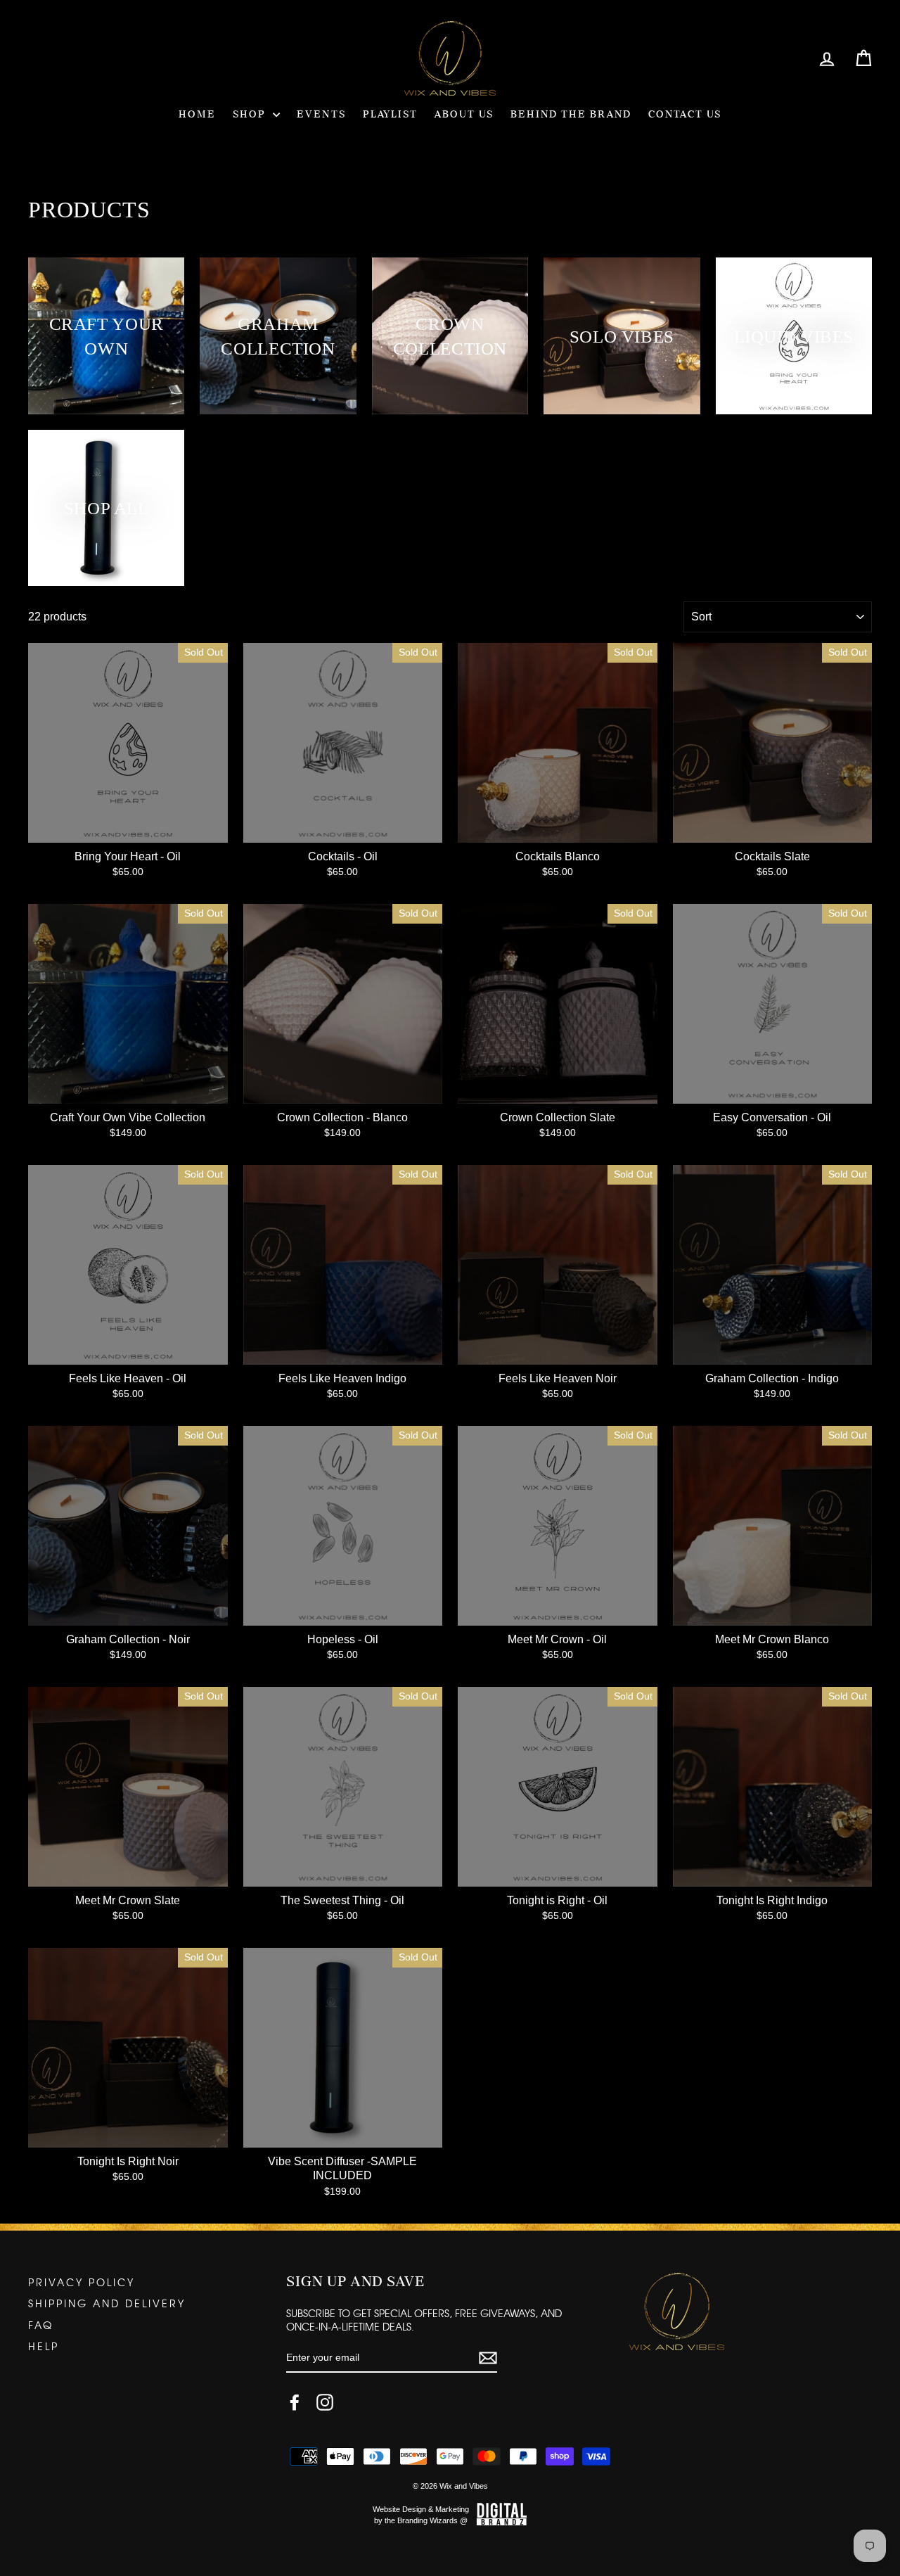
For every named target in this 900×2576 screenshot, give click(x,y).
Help (44, 2346)
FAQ (41, 2325)
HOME (197, 115)
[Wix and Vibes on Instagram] (325, 2402)
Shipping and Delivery (107, 2303)
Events (321, 115)
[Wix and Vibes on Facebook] (295, 2402)
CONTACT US (685, 115)
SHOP (251, 115)
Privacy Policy (82, 2282)
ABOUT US (464, 115)
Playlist (390, 115)
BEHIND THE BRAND (571, 115)
